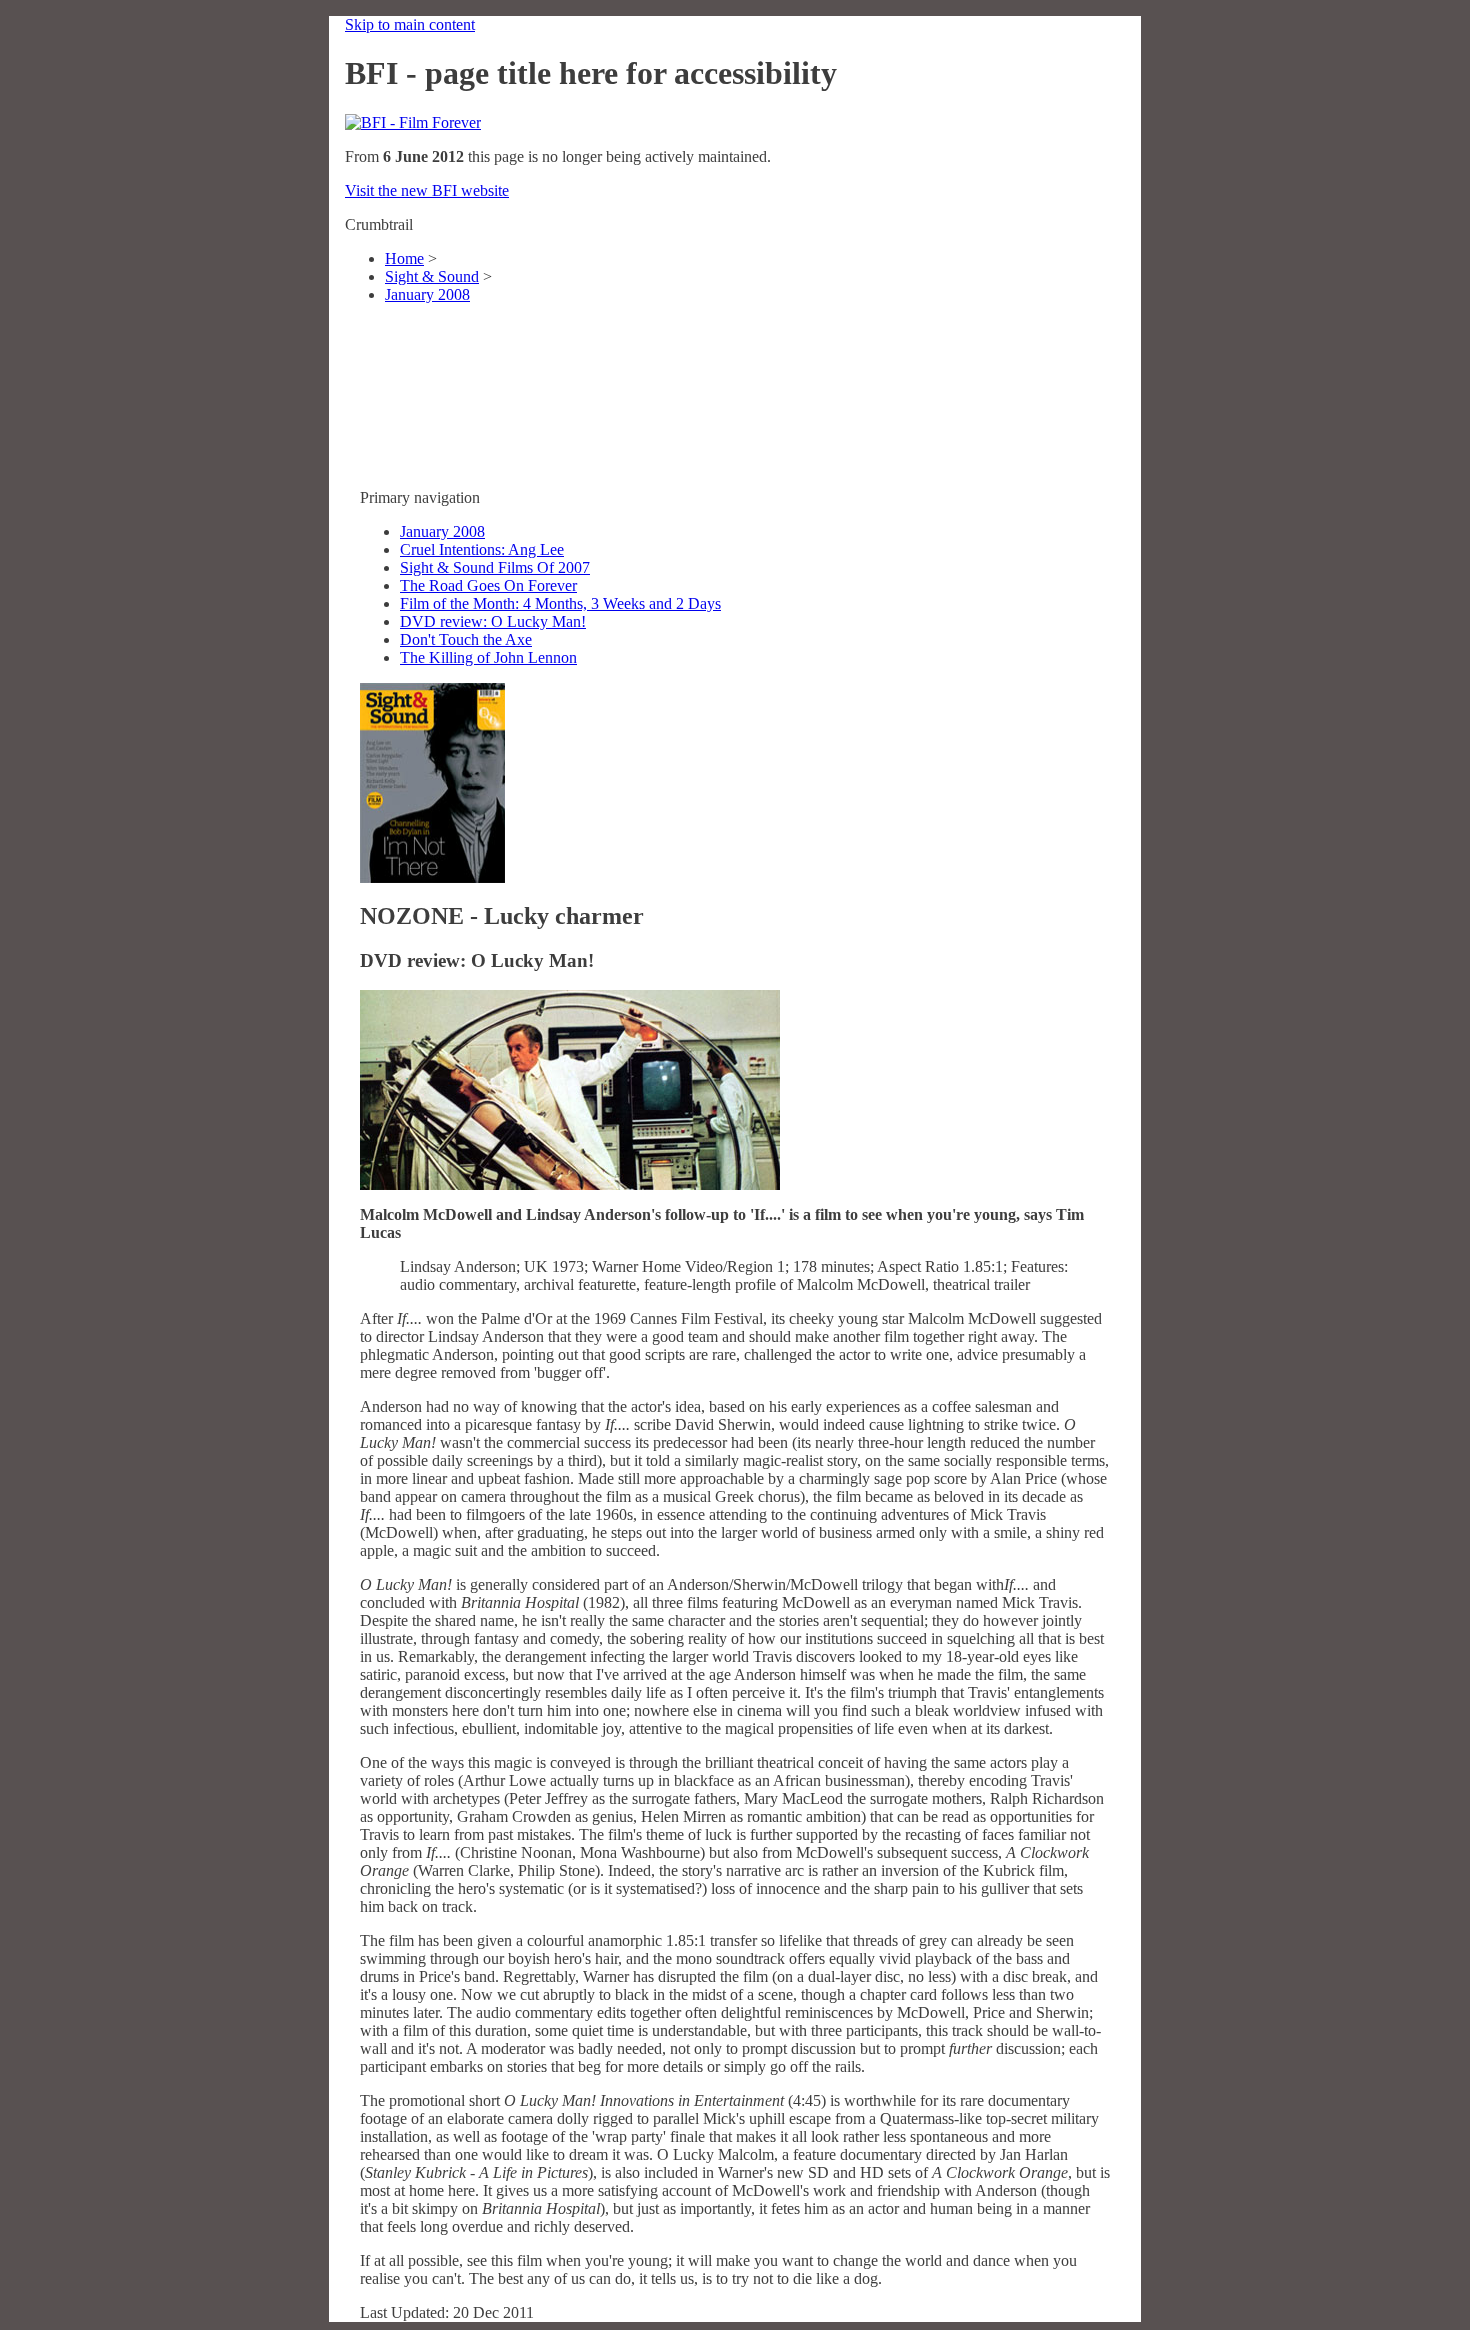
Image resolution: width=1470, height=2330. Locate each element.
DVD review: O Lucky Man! (493, 621)
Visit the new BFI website (427, 190)
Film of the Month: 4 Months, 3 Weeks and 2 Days (560, 603)
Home (404, 258)
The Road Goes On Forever (488, 585)
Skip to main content (410, 24)
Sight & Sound (432, 276)
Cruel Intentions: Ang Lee (482, 549)
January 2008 (427, 294)
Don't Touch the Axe (466, 639)
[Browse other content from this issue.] (432, 877)
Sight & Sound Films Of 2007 (495, 567)
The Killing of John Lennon (488, 657)
